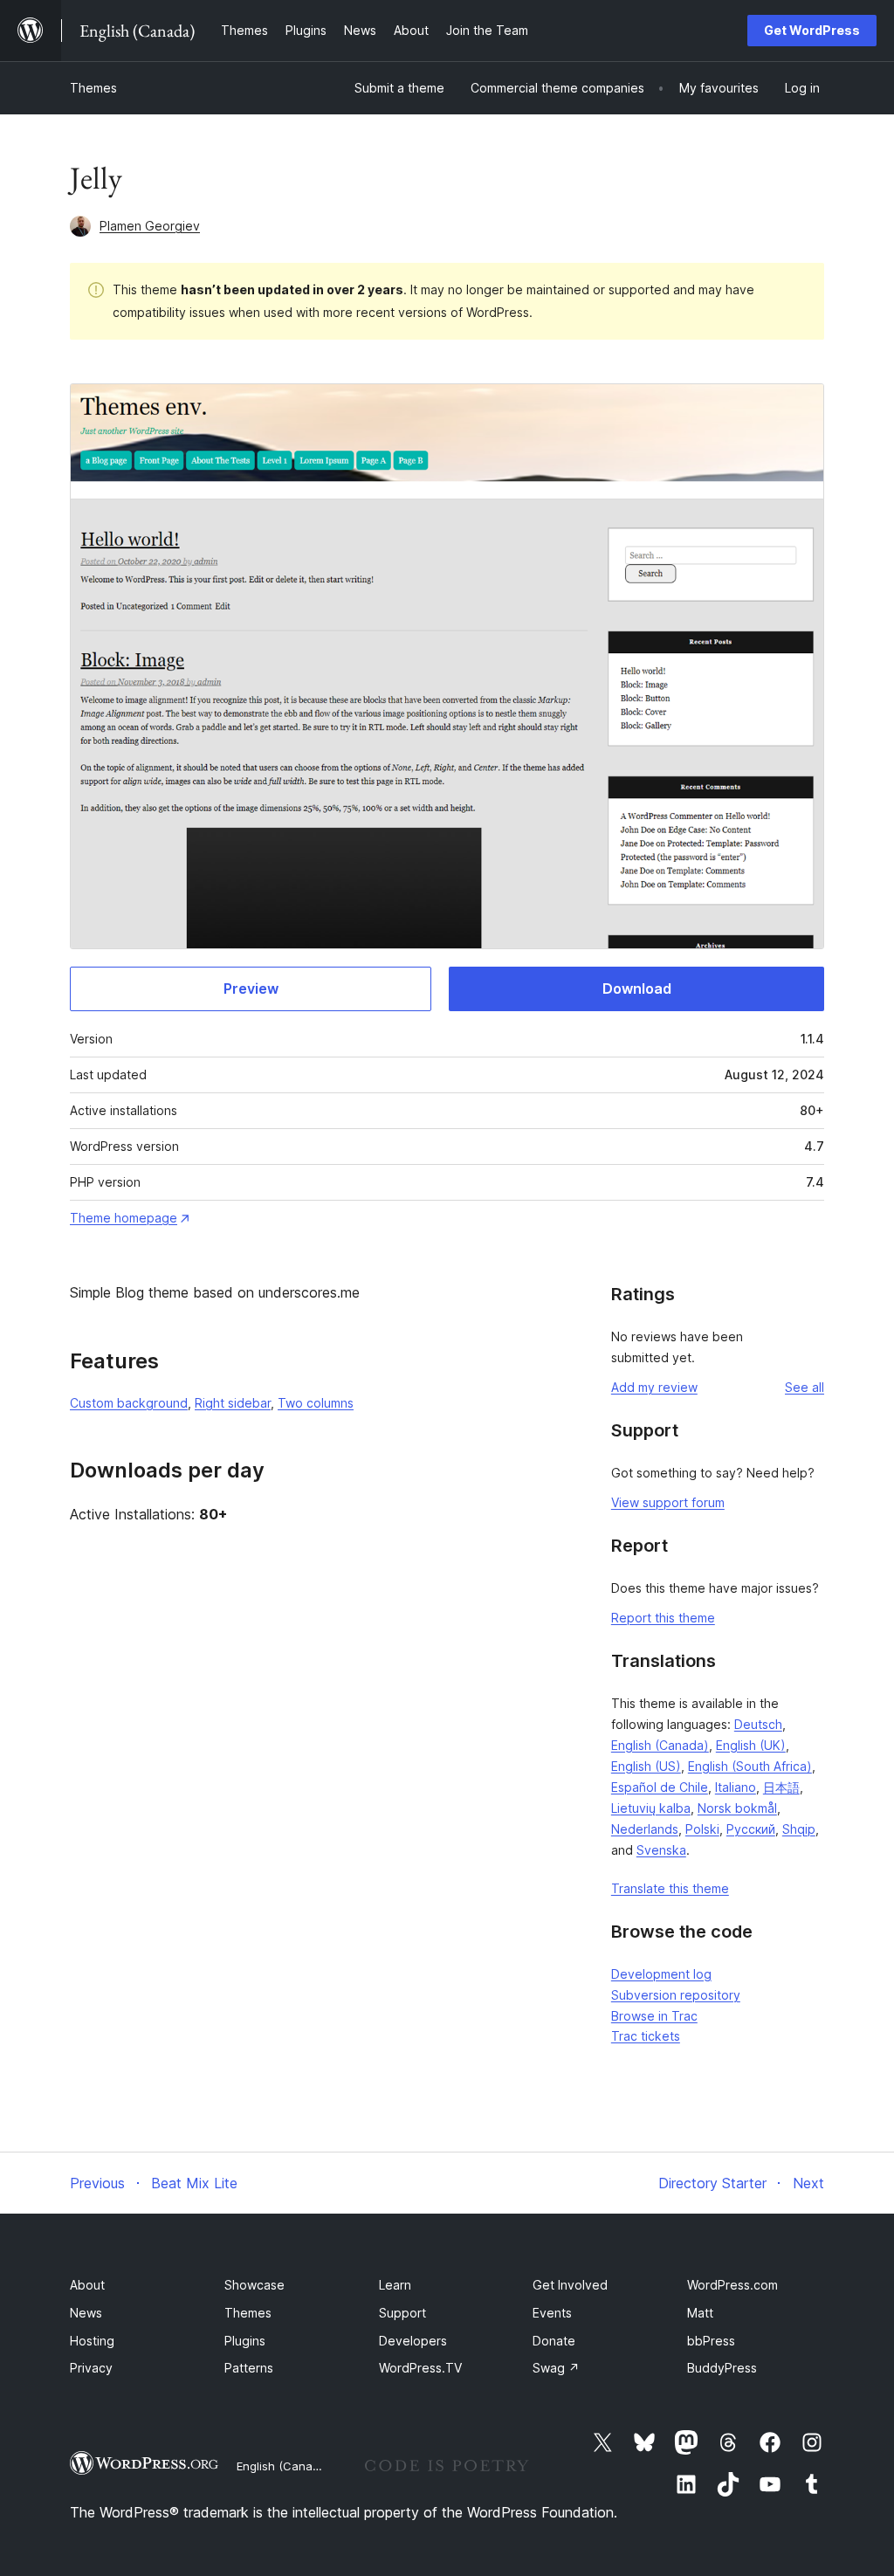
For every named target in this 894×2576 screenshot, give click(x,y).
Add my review (654, 1387)
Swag (556, 2368)
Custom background (129, 1403)
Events (552, 2313)
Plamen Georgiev (150, 226)
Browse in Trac (654, 2016)
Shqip (799, 1829)
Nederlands (645, 1829)
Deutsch (758, 1724)
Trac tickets (646, 2036)
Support (402, 2313)
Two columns (316, 1403)
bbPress (711, 2341)
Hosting (92, 2341)
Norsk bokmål (737, 1808)
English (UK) (751, 1745)
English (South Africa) (750, 1766)
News (86, 2313)
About (87, 2285)
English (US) (646, 1766)
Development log (661, 1974)
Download (637, 988)
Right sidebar (233, 1403)
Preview (251, 988)
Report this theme (663, 1618)
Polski (702, 1829)
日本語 (781, 1787)
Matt (700, 2313)
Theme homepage (124, 1218)
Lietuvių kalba (651, 1808)
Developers (413, 2341)
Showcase (254, 2285)
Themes (93, 88)
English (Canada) (660, 1745)
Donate (554, 2341)
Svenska (661, 1850)
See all (805, 1387)
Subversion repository (676, 1995)
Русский (751, 1829)
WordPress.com (732, 2285)
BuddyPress (722, 2368)
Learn (395, 2285)
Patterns (249, 2368)
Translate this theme (670, 1888)
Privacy (91, 2368)
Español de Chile (660, 1787)
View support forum (668, 1502)
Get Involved (570, 2285)
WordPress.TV (420, 2368)
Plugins (245, 2341)
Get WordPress (812, 30)
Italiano (736, 1787)
